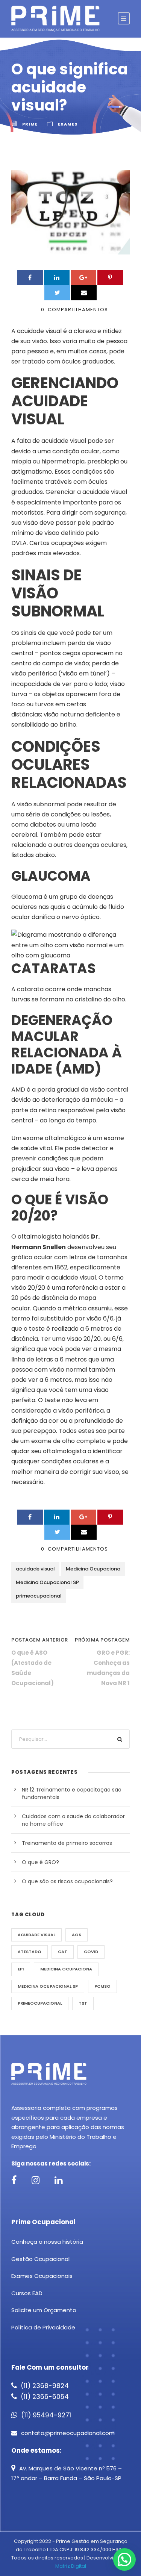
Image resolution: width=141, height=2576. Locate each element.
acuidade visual (35, 1569)
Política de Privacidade (43, 2327)
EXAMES (68, 124)
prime (30, 124)
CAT (63, 1952)
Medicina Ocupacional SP (47, 1582)
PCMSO (102, 1986)
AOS (77, 1935)
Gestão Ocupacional (40, 2259)
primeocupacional (39, 1596)
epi (21, 1969)
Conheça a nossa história (47, 2242)
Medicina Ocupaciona (93, 1569)
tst (83, 2003)
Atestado (30, 1952)
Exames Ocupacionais (42, 2276)
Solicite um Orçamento (44, 2310)
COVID (91, 1952)
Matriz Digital (71, 2566)
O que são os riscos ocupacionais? (67, 1881)
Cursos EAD (27, 2293)
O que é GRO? (40, 1862)
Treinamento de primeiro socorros (67, 1843)
